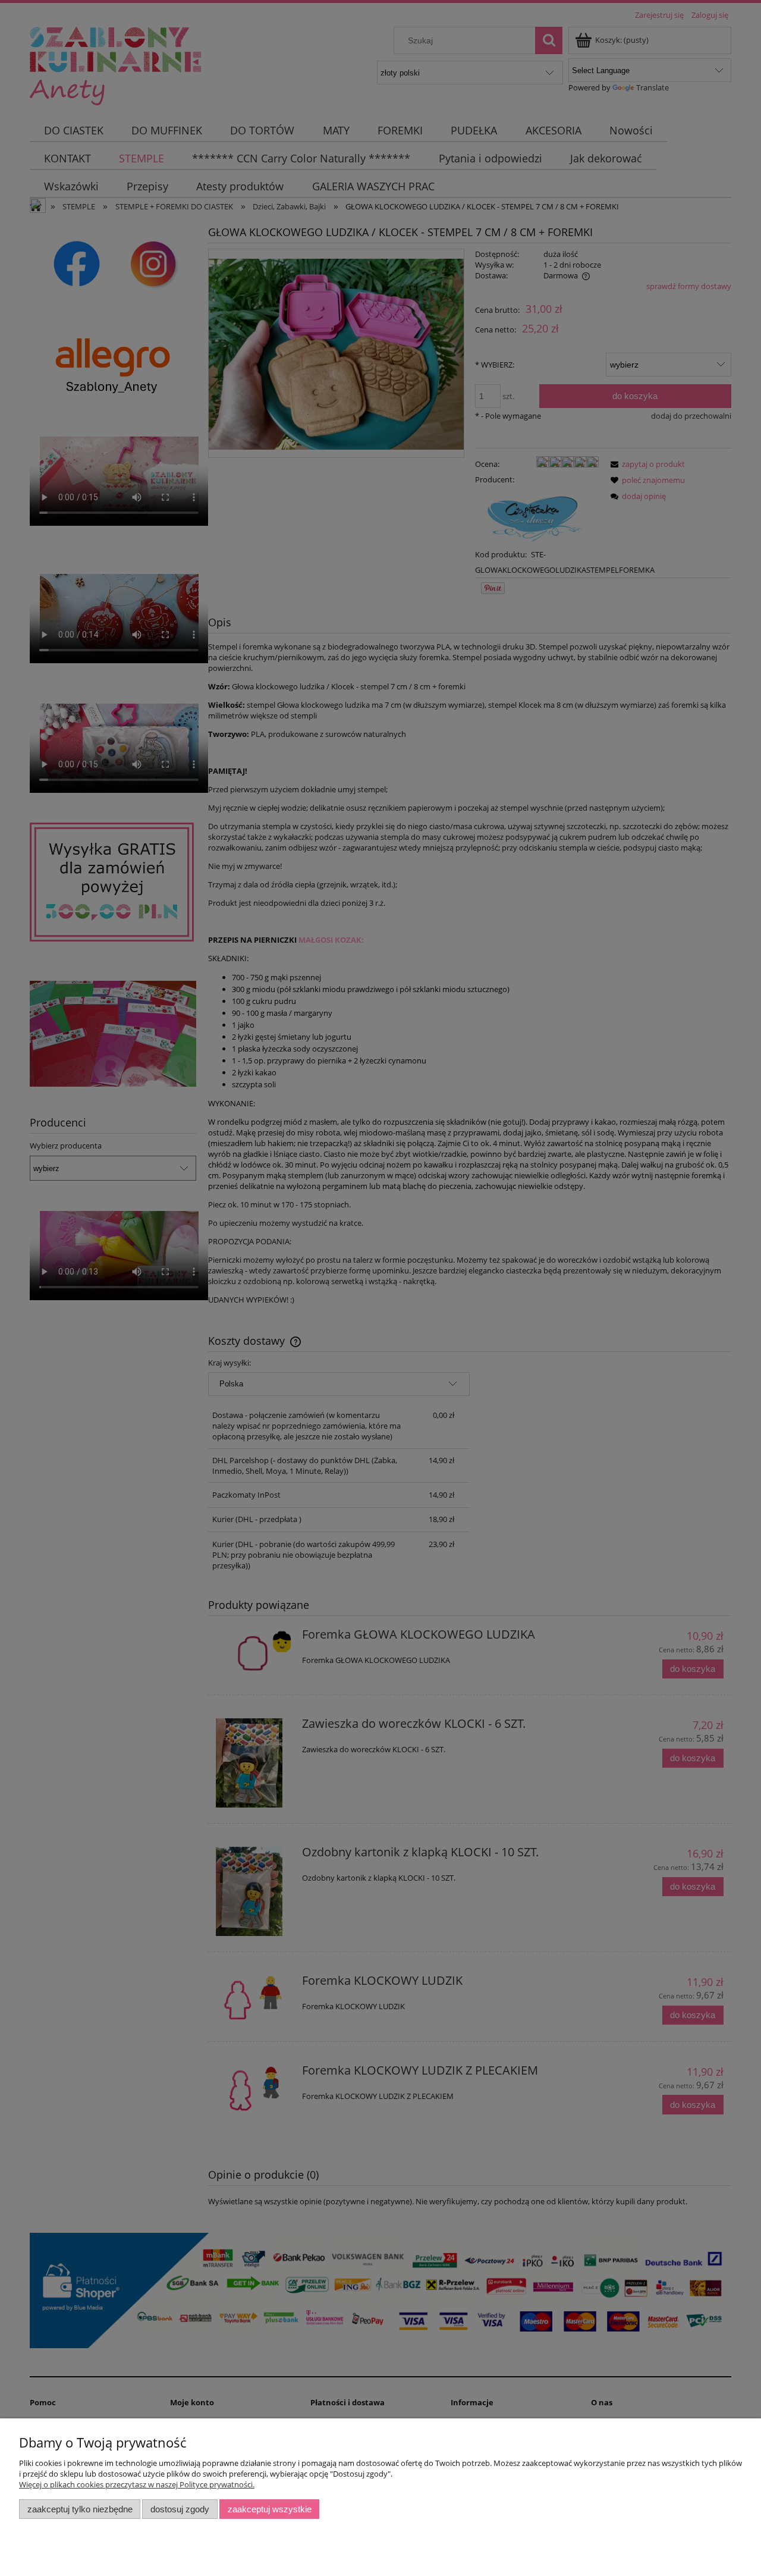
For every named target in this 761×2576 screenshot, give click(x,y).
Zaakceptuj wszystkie (270, 2509)
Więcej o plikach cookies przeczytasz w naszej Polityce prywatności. (137, 2484)
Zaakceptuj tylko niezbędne (80, 2509)
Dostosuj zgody (180, 2509)
